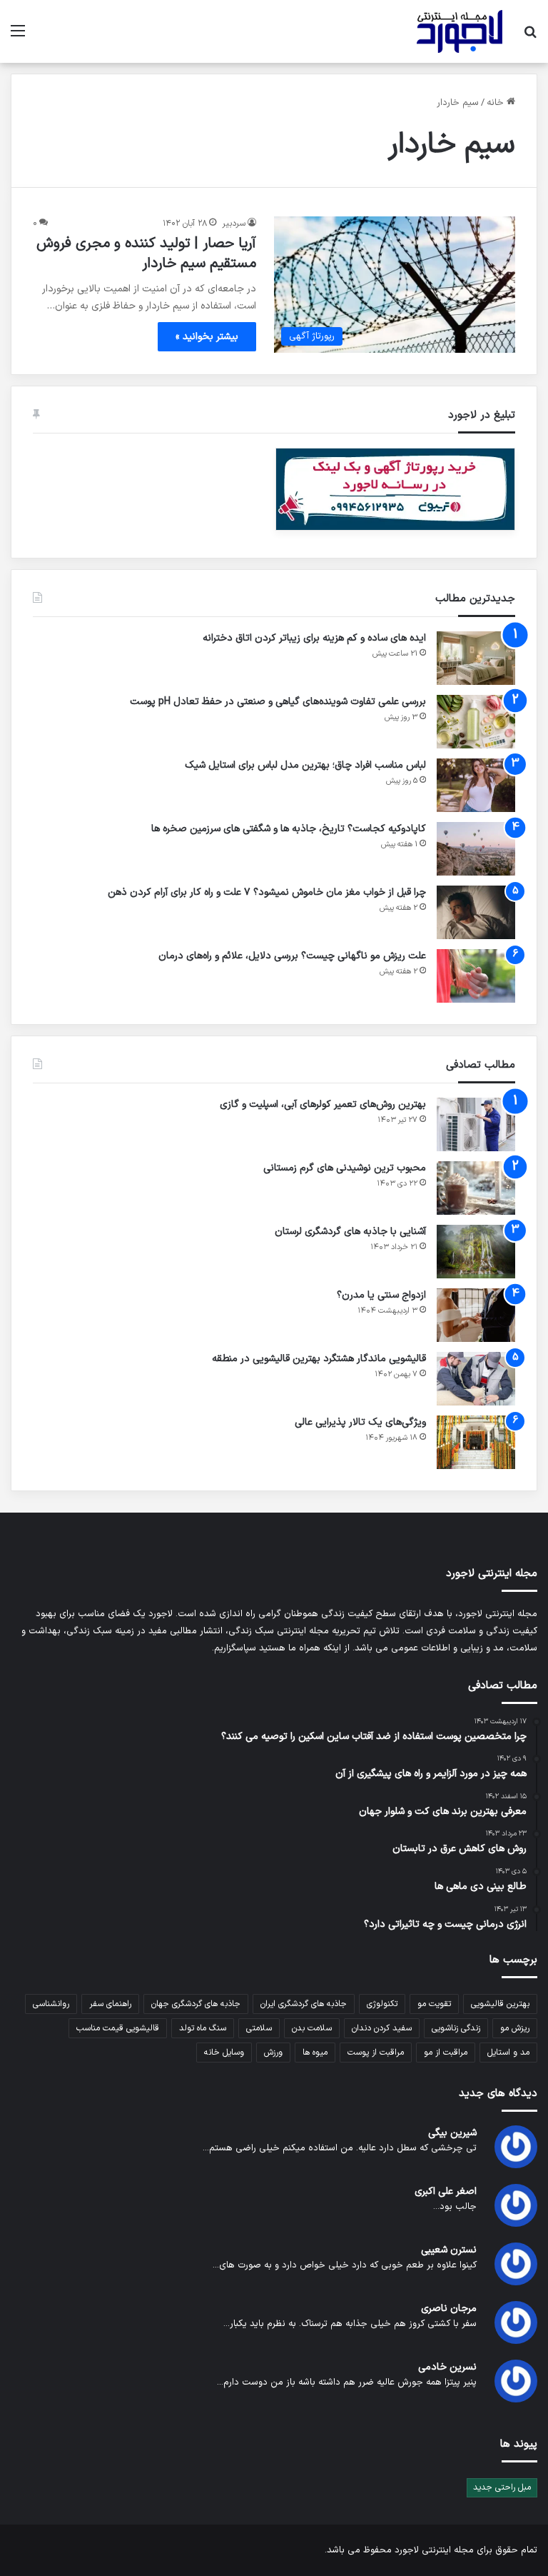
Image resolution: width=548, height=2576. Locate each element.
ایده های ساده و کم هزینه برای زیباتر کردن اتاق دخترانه (314, 638)
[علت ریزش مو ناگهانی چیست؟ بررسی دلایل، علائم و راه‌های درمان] (476, 976)
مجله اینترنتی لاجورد (434, 2550)
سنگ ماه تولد (203, 2028)
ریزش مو (515, 2028)
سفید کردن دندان (382, 2028)
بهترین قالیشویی (500, 2004)
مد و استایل (508, 2053)
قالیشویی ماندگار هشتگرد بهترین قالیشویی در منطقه (319, 1359)
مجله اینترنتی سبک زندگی (279, 1631)
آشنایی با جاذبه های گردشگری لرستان (350, 1232)
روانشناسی (51, 2004)
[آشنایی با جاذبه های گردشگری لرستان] (476, 1252)
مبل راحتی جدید (502, 2487)
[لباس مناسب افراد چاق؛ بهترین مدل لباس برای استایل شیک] (476, 785)
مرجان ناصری (449, 2309)
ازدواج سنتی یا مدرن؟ (381, 1295)
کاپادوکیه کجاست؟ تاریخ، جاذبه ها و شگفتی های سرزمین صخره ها (289, 829)
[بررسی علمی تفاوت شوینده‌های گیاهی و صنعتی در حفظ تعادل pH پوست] (476, 722)
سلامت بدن (312, 2028)
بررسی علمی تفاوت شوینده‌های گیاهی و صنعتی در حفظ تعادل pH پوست (278, 702)
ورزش (273, 2053)
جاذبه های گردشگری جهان (196, 2004)
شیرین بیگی (452, 2133)
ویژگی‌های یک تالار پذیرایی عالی (360, 1422)
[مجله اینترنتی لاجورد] (460, 31)
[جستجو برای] (530, 37)
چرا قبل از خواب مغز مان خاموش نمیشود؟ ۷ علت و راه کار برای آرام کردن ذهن (267, 892)
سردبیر (234, 224)
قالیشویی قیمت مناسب (118, 2028)
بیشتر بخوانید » (207, 337)
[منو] (18, 37)
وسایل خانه (224, 2053)
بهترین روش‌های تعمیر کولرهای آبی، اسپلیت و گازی (323, 1104)
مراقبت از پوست (376, 2053)
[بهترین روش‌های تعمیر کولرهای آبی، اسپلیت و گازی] (476, 1124)
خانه (497, 103)
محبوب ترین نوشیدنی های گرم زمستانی (345, 1168)
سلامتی (259, 2028)
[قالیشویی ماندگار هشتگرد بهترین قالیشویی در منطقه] (476, 1379)
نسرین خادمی (447, 2367)
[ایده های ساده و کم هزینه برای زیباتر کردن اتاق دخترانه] (476, 658)
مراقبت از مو (446, 2053)
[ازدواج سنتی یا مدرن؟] (476, 1315)
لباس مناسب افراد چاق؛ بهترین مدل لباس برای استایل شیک (305, 765)
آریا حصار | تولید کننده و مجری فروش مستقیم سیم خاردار (146, 254)
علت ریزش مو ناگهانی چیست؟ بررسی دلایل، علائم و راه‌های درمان (292, 956)
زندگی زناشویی (456, 2028)
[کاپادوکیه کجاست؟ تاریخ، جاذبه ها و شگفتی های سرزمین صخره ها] (476, 849)
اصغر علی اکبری (446, 2191)
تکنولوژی (382, 2004)
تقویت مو (434, 2004)
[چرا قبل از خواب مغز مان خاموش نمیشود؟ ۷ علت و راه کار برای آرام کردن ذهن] (476, 912)
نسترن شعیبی (449, 2250)
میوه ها (315, 2053)
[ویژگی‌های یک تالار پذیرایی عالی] (476, 1442)
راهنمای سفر (110, 2004)
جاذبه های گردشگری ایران (304, 2004)
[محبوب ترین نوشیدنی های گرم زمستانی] (476, 1188)
